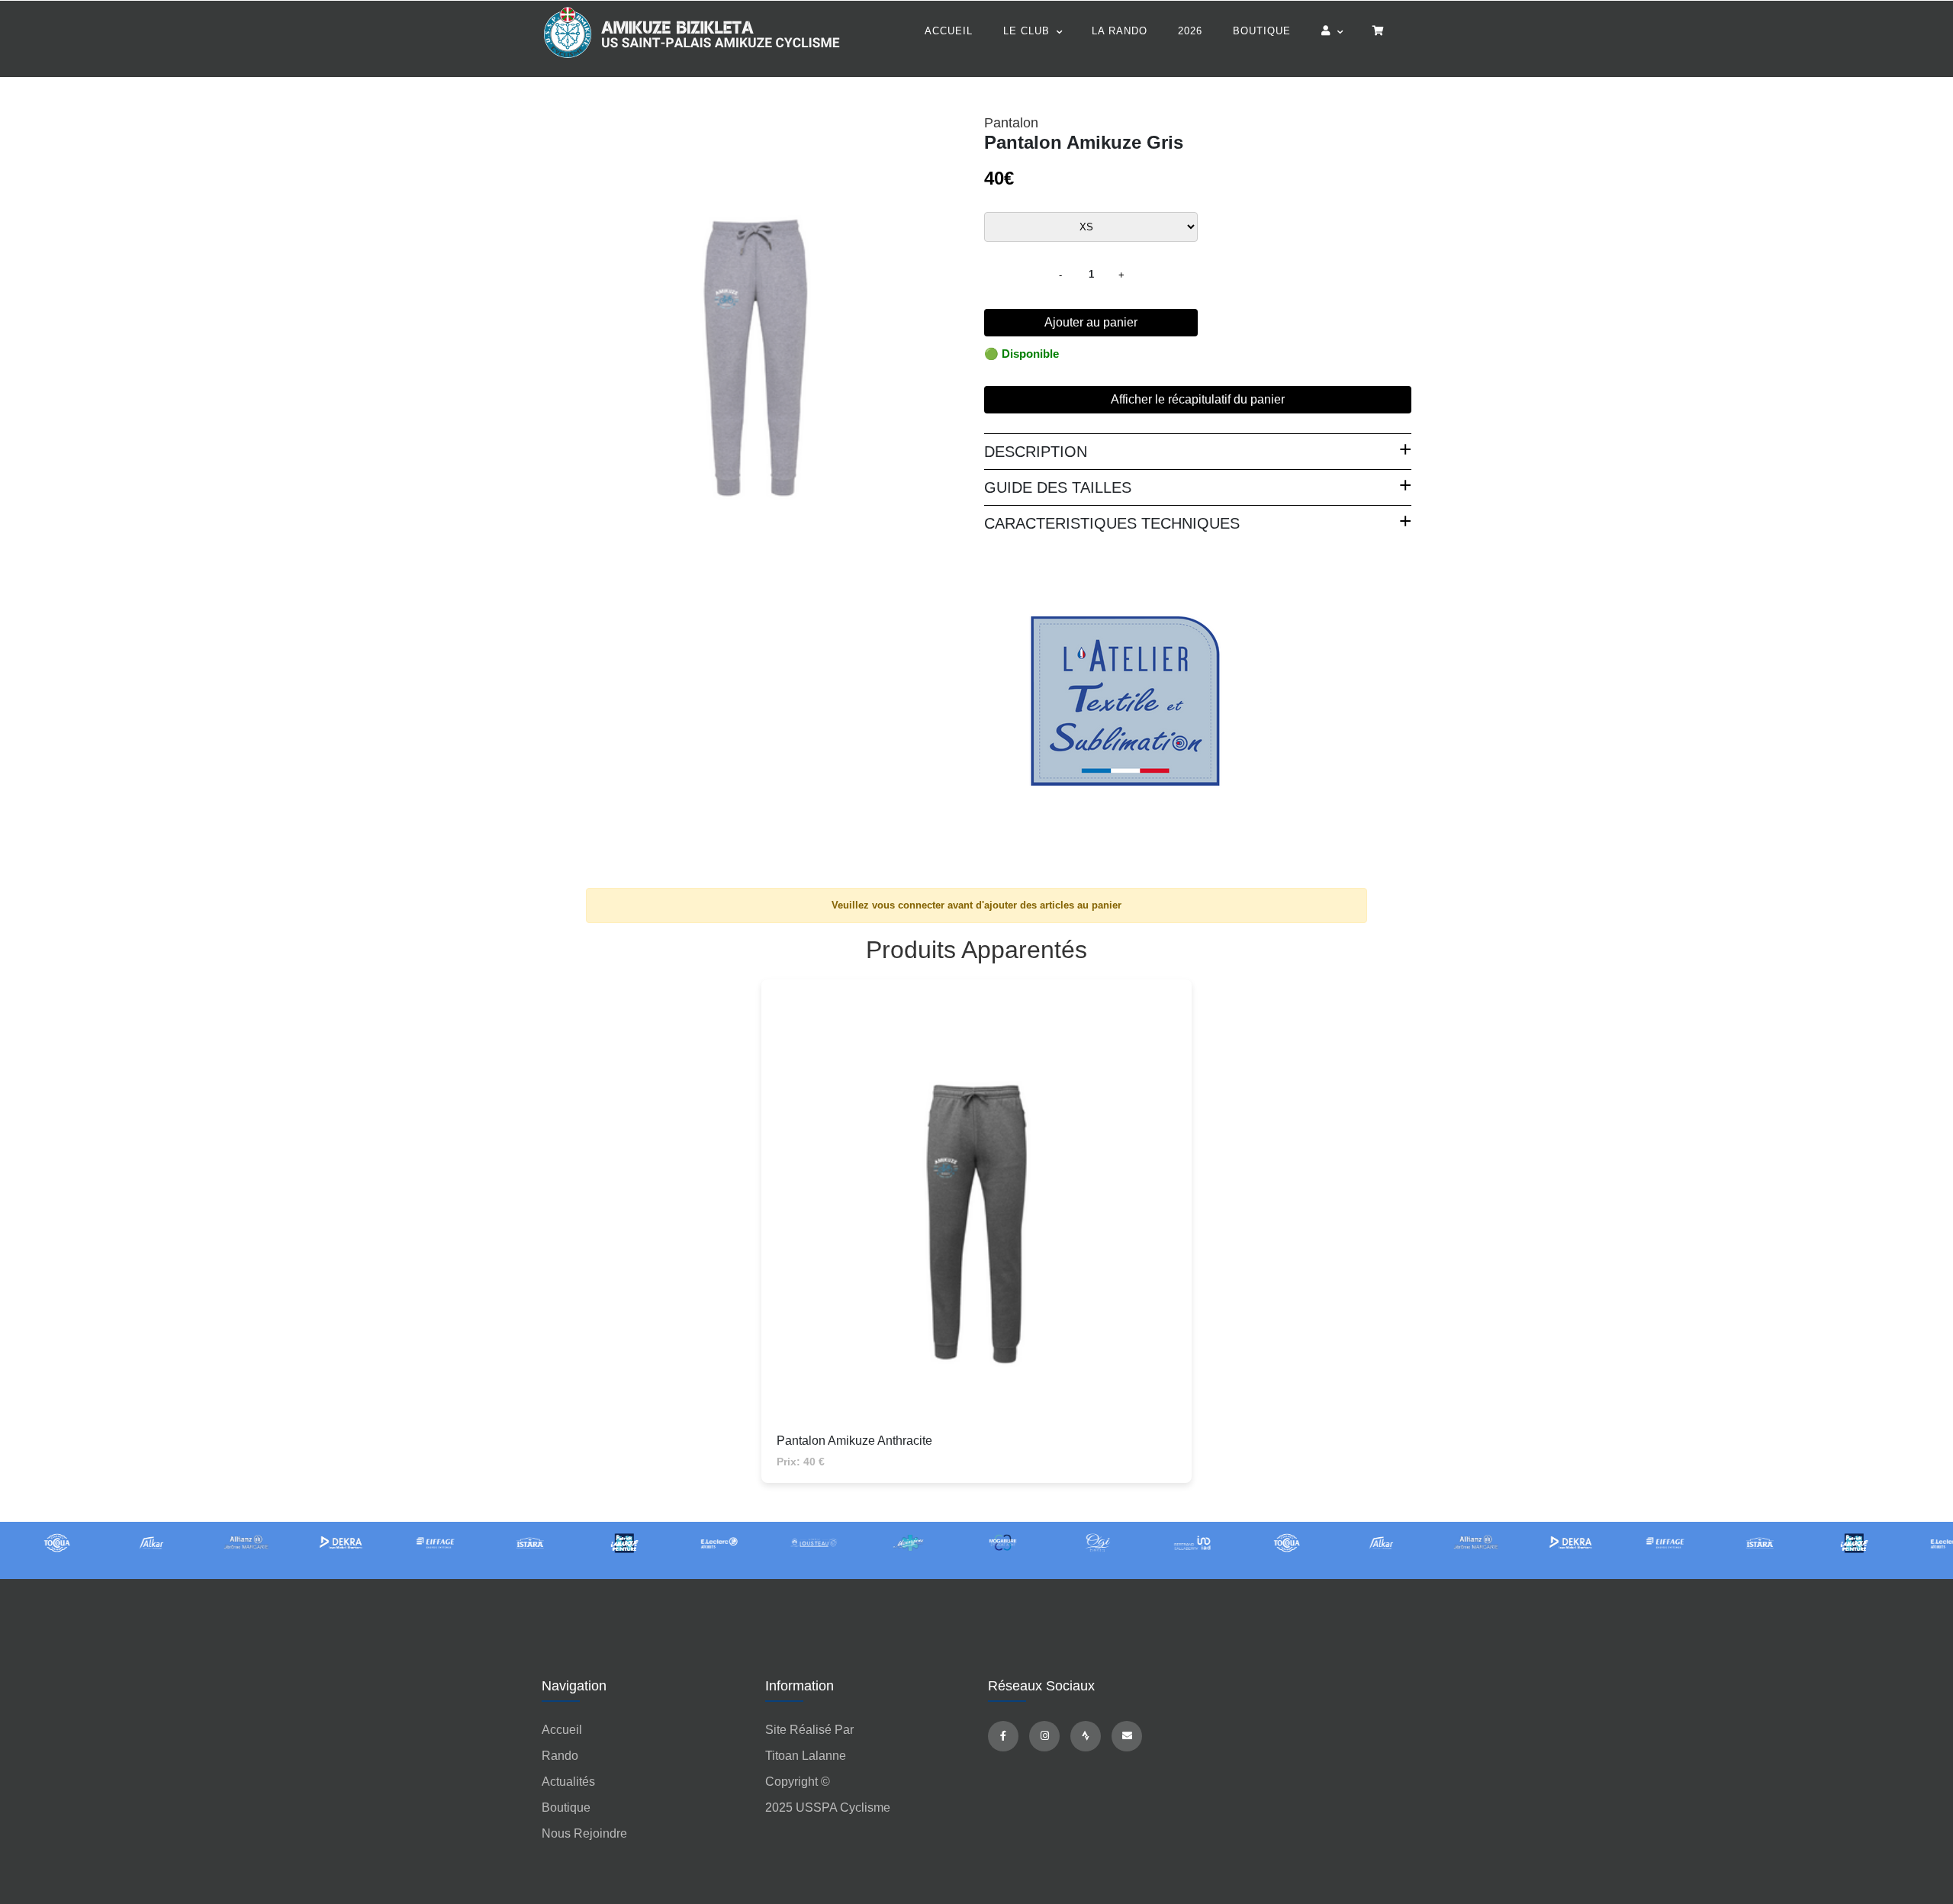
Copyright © (798, 1782)
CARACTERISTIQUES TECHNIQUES (1112, 523)
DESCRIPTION (1036, 452)
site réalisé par (809, 1730)
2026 (1190, 31)
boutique (566, 1808)
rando (560, 1756)
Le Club (1026, 31)
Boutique (1262, 31)
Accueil (949, 31)
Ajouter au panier (1091, 322)
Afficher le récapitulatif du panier (1198, 399)
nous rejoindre (584, 1833)
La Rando (1120, 31)
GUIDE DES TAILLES (1058, 487)
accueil (562, 1730)
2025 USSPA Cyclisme (828, 1808)
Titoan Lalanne (806, 1756)
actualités (568, 1782)
